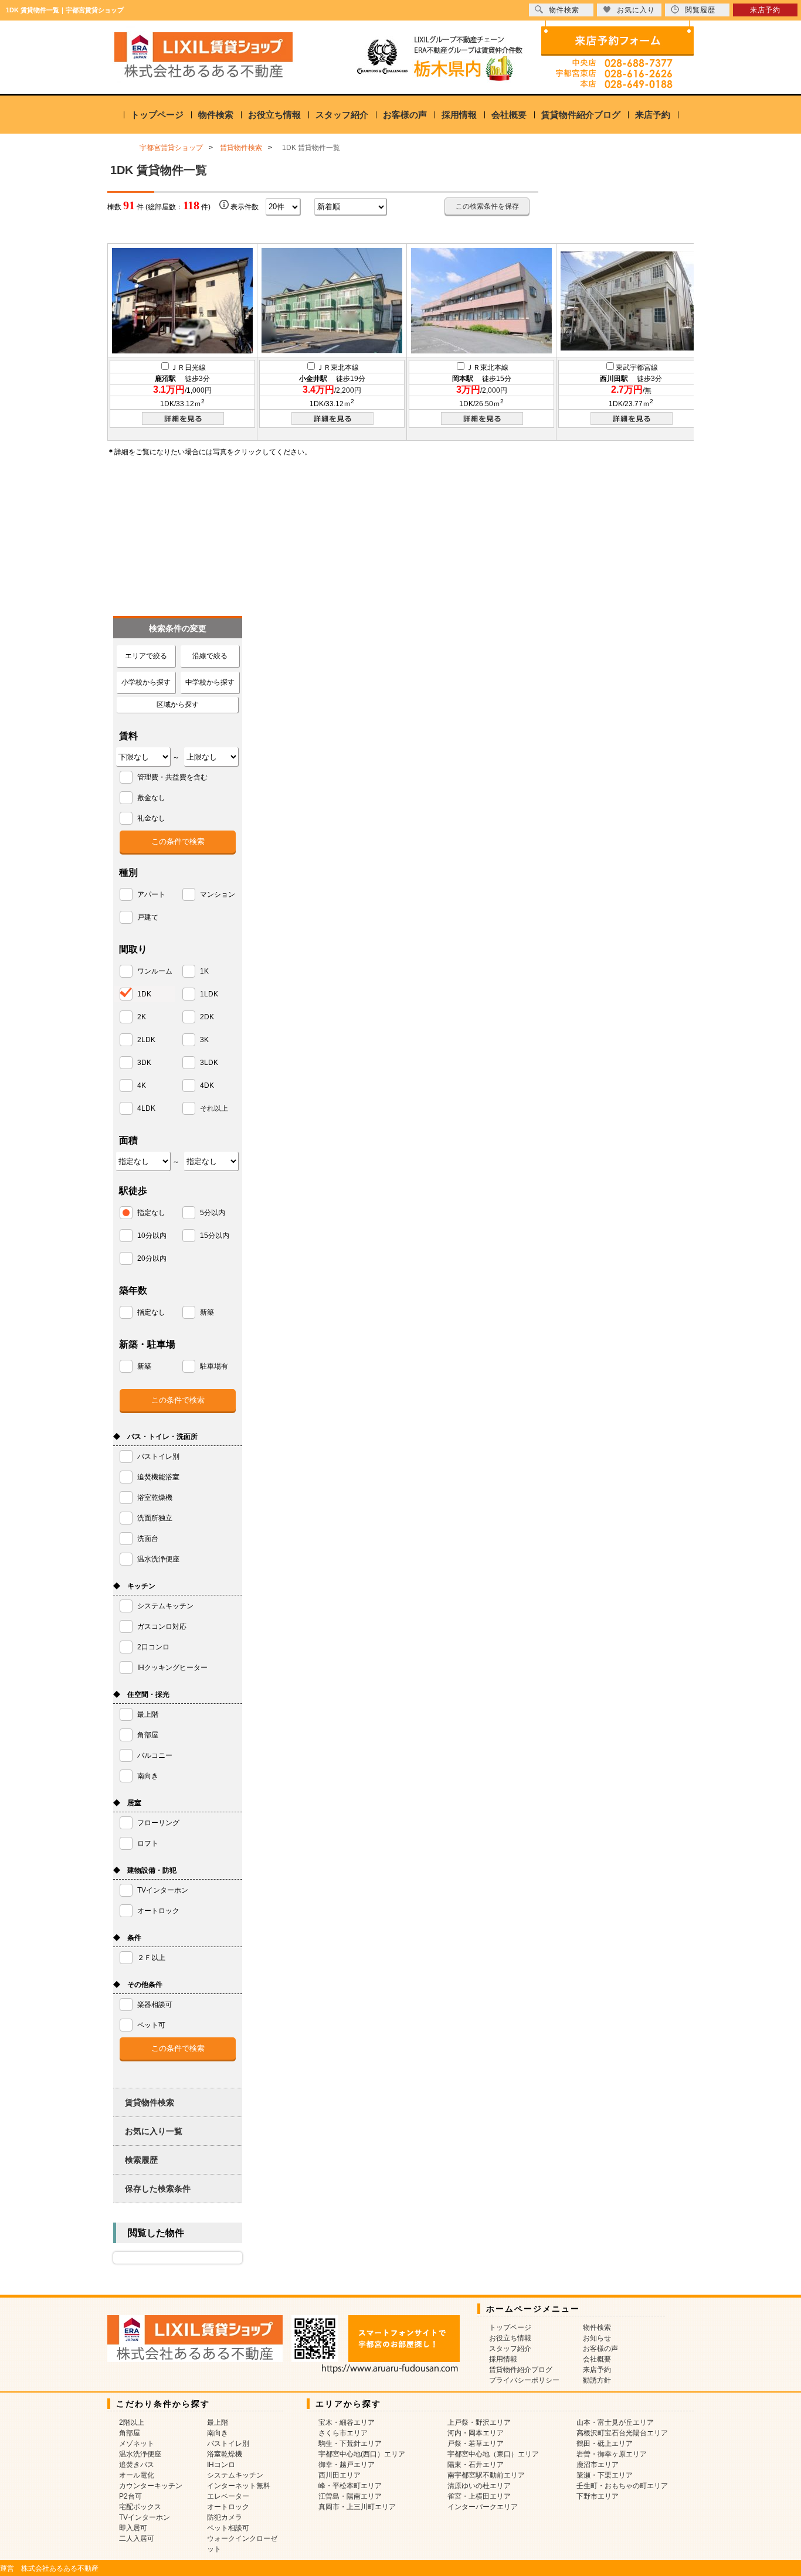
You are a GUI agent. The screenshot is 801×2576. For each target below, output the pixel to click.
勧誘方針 (597, 2380)
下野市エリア (598, 2496)
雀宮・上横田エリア (479, 2496)
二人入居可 (137, 2538)
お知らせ (597, 2338)
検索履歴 (141, 2160)
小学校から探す (146, 682)
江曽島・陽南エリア (350, 2496)
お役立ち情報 (274, 115)
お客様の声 (405, 115)
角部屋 (130, 2433)
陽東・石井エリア (476, 2465)
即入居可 (133, 2528)
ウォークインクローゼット (242, 2544)
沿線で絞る (210, 656)
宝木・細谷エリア (347, 2422)
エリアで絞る (146, 656)
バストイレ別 (228, 2444)
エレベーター (228, 2496)
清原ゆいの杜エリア (479, 2486)
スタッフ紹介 (342, 115)
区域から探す (178, 705)
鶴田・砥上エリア (605, 2444)
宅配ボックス (140, 2507)
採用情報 (459, 115)
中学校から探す (210, 682)
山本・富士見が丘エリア (615, 2422)
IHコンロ (221, 2465)
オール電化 (137, 2475)
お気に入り (636, 10)
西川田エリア (340, 2475)
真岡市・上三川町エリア (357, 2507)
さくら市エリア (343, 2433)
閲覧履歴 (700, 10)
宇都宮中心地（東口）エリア (493, 2454)
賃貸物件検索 (150, 2102)
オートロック (228, 2507)
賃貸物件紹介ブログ (581, 115)
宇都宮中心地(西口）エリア (362, 2454)
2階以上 (132, 2422)
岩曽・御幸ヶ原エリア (612, 2454)
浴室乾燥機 (225, 2454)
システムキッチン (235, 2475)
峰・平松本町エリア (350, 2486)
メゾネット (137, 2444)
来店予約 (653, 115)
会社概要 (509, 115)
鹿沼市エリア (598, 2465)
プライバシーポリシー (524, 2380)
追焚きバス (137, 2465)
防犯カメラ (225, 2517)
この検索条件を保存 (487, 206)
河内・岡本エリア (476, 2433)
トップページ (157, 115)
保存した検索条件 (158, 2189)
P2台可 (130, 2496)
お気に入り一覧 (154, 2131)
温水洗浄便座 (140, 2454)
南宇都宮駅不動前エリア (486, 2475)
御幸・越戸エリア (347, 2465)
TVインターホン (145, 2517)
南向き (218, 2433)
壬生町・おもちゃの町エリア (622, 2486)
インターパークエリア (483, 2507)
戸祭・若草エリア (476, 2444)
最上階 (218, 2422)
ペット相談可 (228, 2528)
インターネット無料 (239, 2486)
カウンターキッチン (151, 2486)
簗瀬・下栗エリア (605, 2475)
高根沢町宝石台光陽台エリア (622, 2433)
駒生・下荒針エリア (350, 2444)
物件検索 (216, 115)
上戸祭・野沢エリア (479, 2422)
